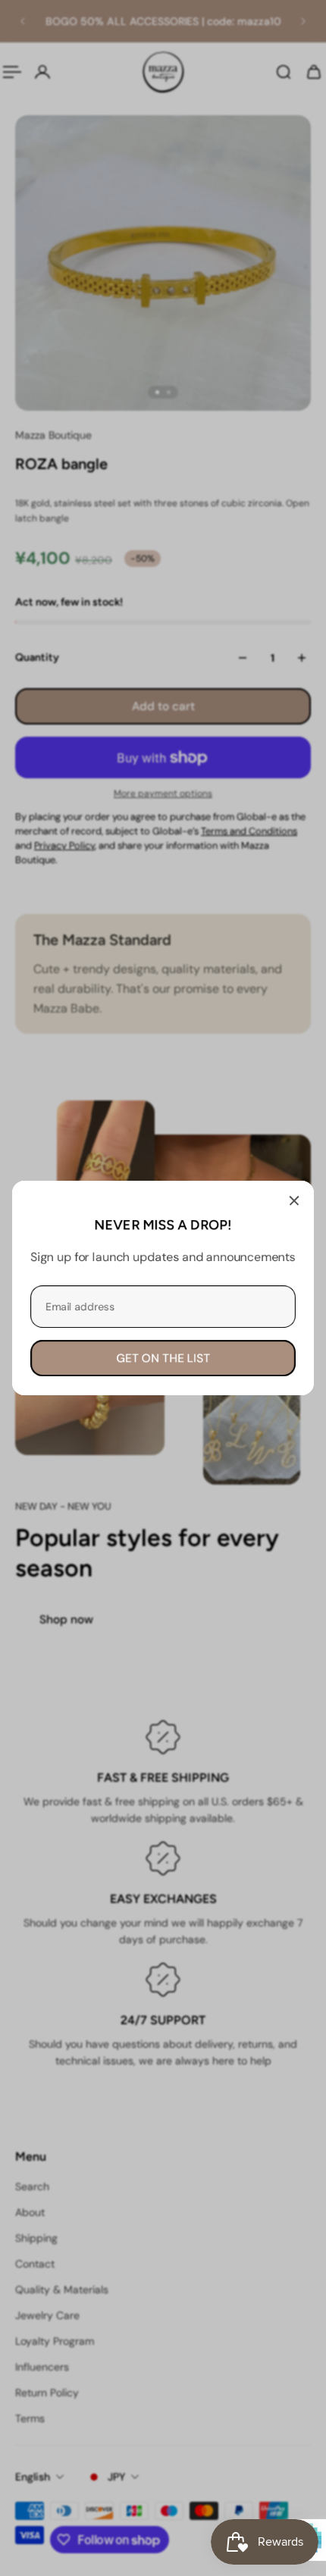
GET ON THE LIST (163, 1358)
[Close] (294, 1200)
